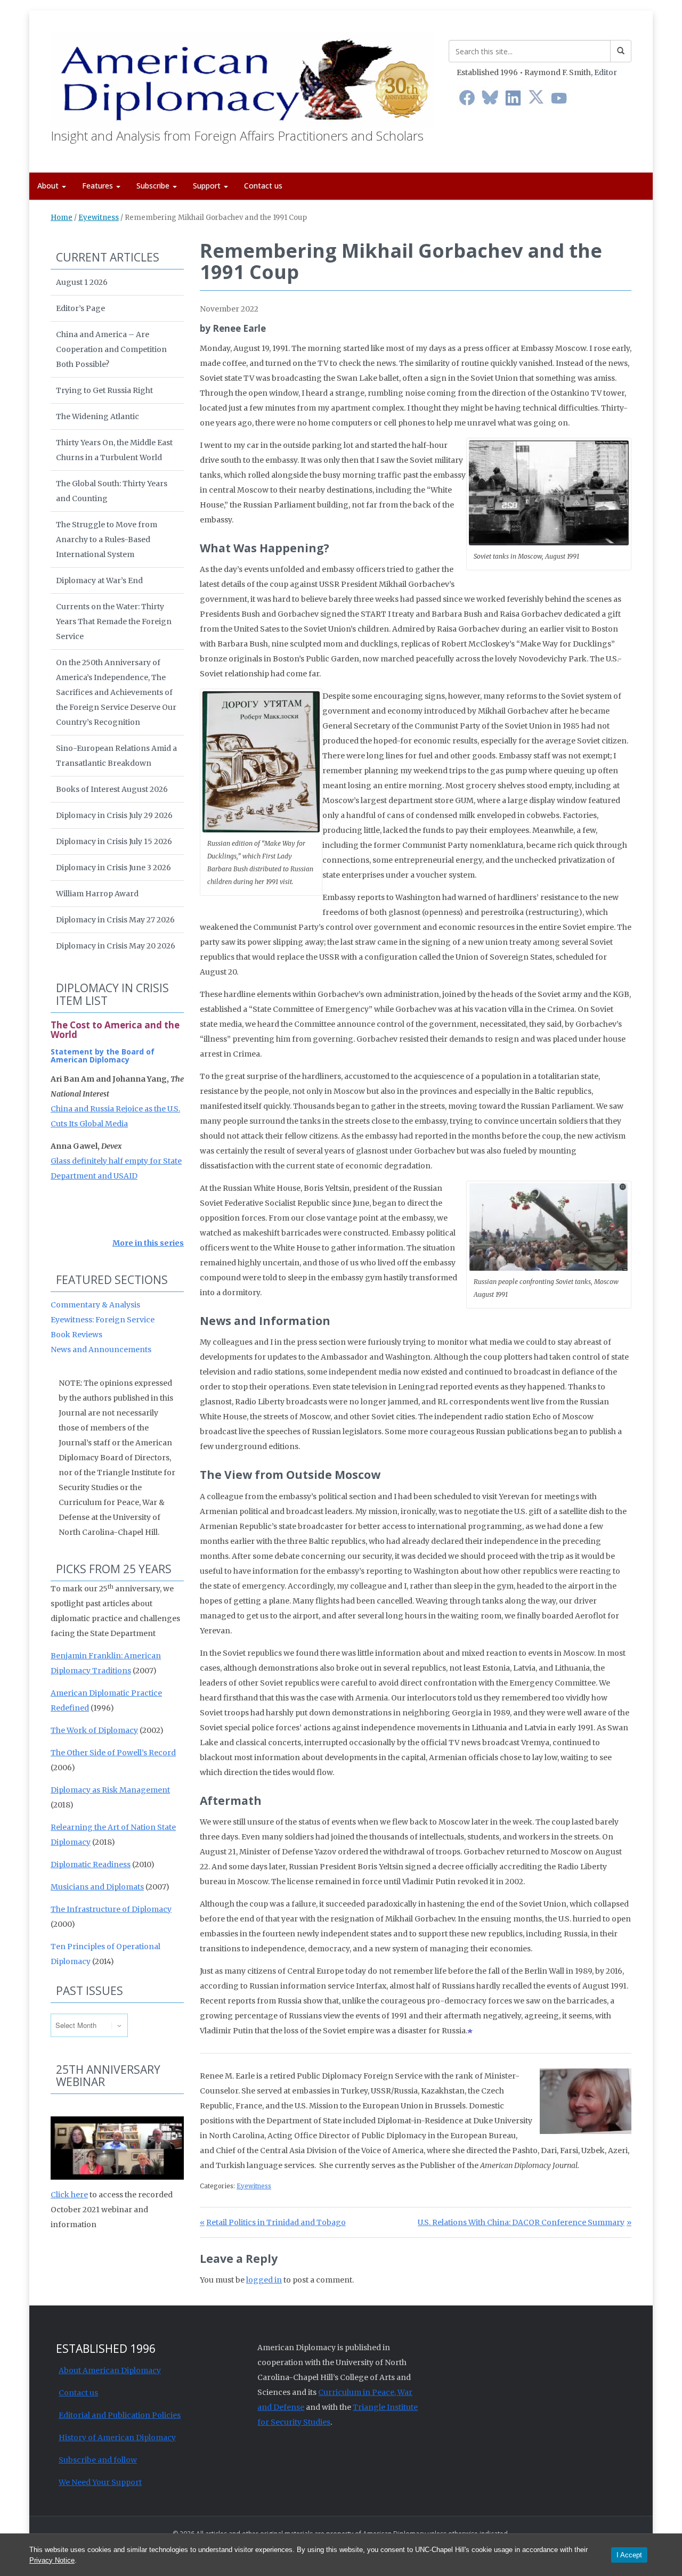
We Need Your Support (100, 2482)
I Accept (629, 2555)
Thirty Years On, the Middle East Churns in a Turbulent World (114, 450)
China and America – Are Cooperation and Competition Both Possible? (111, 349)
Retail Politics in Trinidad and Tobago (276, 2222)
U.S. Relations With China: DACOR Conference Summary (521, 2222)
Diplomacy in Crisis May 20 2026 (116, 946)
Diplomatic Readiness (91, 1864)
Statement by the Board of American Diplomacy (103, 1056)
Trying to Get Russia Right (104, 390)
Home (62, 218)
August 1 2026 (82, 282)
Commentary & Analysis (95, 1305)
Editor (606, 72)
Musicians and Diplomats (97, 1887)
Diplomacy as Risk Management (110, 1790)
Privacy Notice (52, 2560)
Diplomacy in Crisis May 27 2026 (115, 920)
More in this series (148, 1243)
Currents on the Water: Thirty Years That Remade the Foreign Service (114, 621)
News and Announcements (101, 1350)
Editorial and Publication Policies (120, 2415)
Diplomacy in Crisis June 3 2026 (113, 868)
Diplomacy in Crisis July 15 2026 (114, 841)
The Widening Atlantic (98, 416)
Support (208, 186)
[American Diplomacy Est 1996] (242, 77)
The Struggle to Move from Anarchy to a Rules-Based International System (107, 539)
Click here (69, 2195)
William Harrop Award (97, 894)
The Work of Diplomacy (94, 1730)
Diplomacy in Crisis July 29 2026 (114, 815)
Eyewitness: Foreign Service (103, 1320)
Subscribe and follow (98, 2460)
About (49, 186)
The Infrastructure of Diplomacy (111, 1909)
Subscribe (154, 186)
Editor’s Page (80, 308)
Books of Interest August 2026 (112, 789)
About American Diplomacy (110, 2370)
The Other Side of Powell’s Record (113, 1753)
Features (99, 186)
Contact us (263, 186)
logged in (264, 2280)
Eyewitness (99, 218)
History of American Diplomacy (117, 2438)
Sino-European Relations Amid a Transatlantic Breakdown (116, 756)
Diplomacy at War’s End (99, 580)
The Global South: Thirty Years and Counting (112, 491)
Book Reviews (76, 1335)
